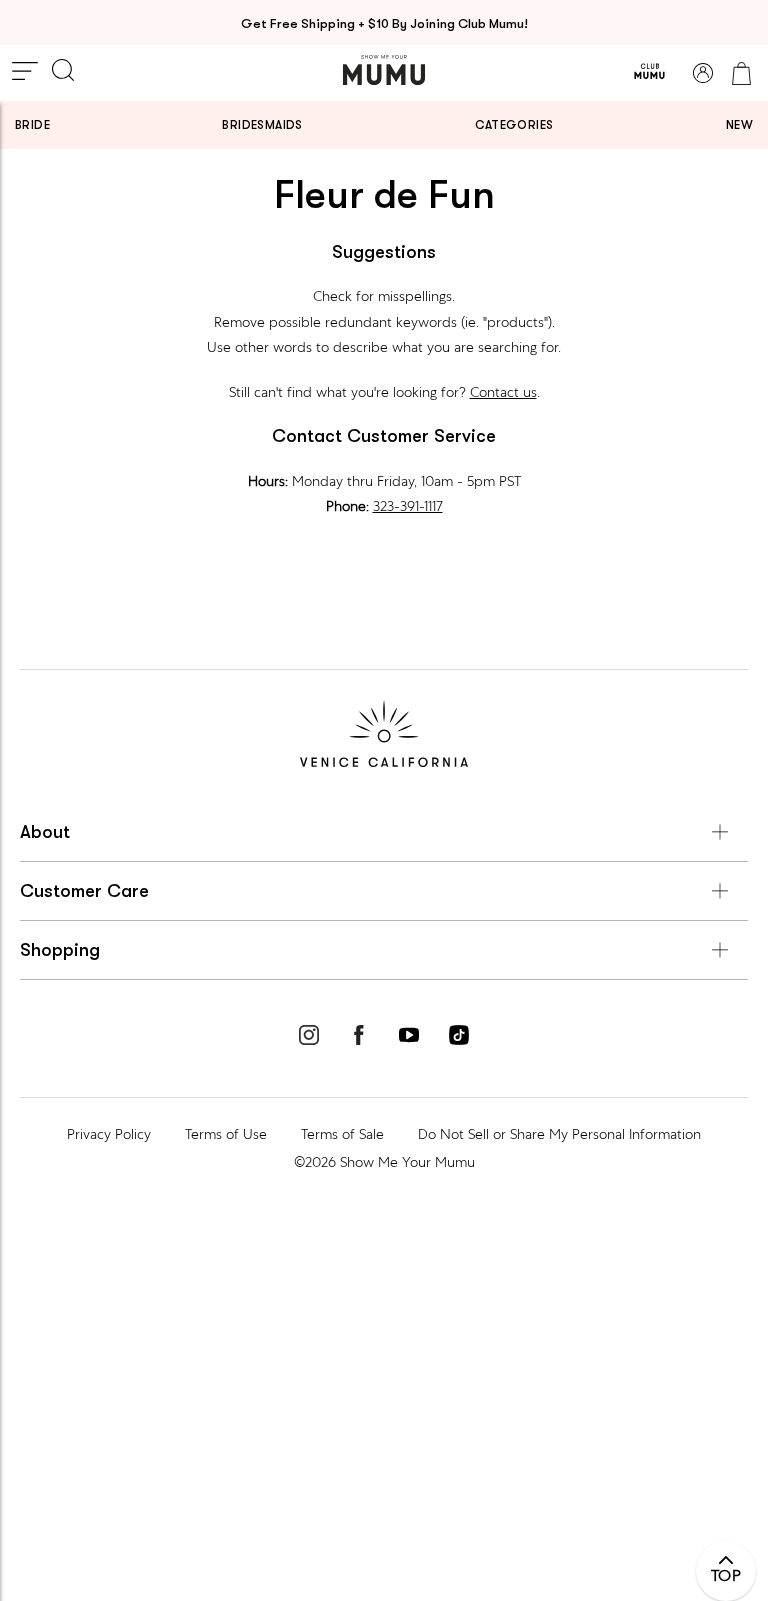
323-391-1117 (408, 506)
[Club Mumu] (649, 73)
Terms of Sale (342, 1134)
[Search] (63, 72)
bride (32, 125)
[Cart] (741, 73)
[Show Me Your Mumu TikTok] (459, 1038)
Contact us (503, 392)
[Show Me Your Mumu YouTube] (409, 1038)
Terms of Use (226, 1134)
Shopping (60, 950)
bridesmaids (262, 125)
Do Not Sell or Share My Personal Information (559, 1134)
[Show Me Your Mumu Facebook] (359, 1038)
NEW (739, 125)
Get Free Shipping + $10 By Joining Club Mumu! (384, 23)
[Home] (384, 70)
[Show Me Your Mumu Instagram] (309, 1038)
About (45, 832)
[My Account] (703, 73)
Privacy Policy (109, 1134)
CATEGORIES (514, 125)
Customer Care (84, 891)
